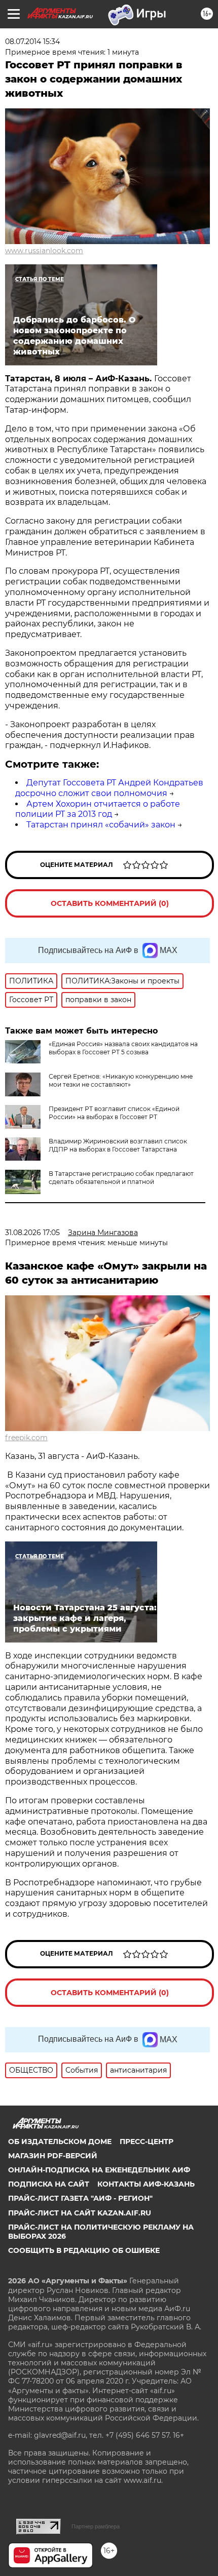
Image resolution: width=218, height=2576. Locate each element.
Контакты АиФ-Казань (146, 2184)
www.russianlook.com (44, 251)
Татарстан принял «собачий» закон (101, 825)
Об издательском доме (60, 2142)
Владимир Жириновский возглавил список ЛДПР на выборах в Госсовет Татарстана (118, 1145)
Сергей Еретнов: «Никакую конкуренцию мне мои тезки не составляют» (121, 1080)
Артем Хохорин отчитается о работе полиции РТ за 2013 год (98, 809)
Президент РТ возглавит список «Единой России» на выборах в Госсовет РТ (114, 1113)
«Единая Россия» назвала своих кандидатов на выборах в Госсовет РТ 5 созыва (123, 1048)
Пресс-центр (147, 2142)
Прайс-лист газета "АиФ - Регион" (80, 2198)
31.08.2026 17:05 (32, 1233)
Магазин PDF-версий (53, 2156)
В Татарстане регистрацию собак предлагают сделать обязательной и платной (121, 1178)
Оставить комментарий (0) (110, 903)
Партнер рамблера (96, 2526)
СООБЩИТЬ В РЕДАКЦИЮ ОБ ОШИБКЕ (84, 2250)
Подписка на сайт (49, 2184)
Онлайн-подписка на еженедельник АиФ (99, 2170)
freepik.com (26, 1438)
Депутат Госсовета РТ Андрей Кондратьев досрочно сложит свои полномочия (109, 788)
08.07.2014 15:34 (32, 42)
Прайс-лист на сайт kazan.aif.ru (80, 2213)
